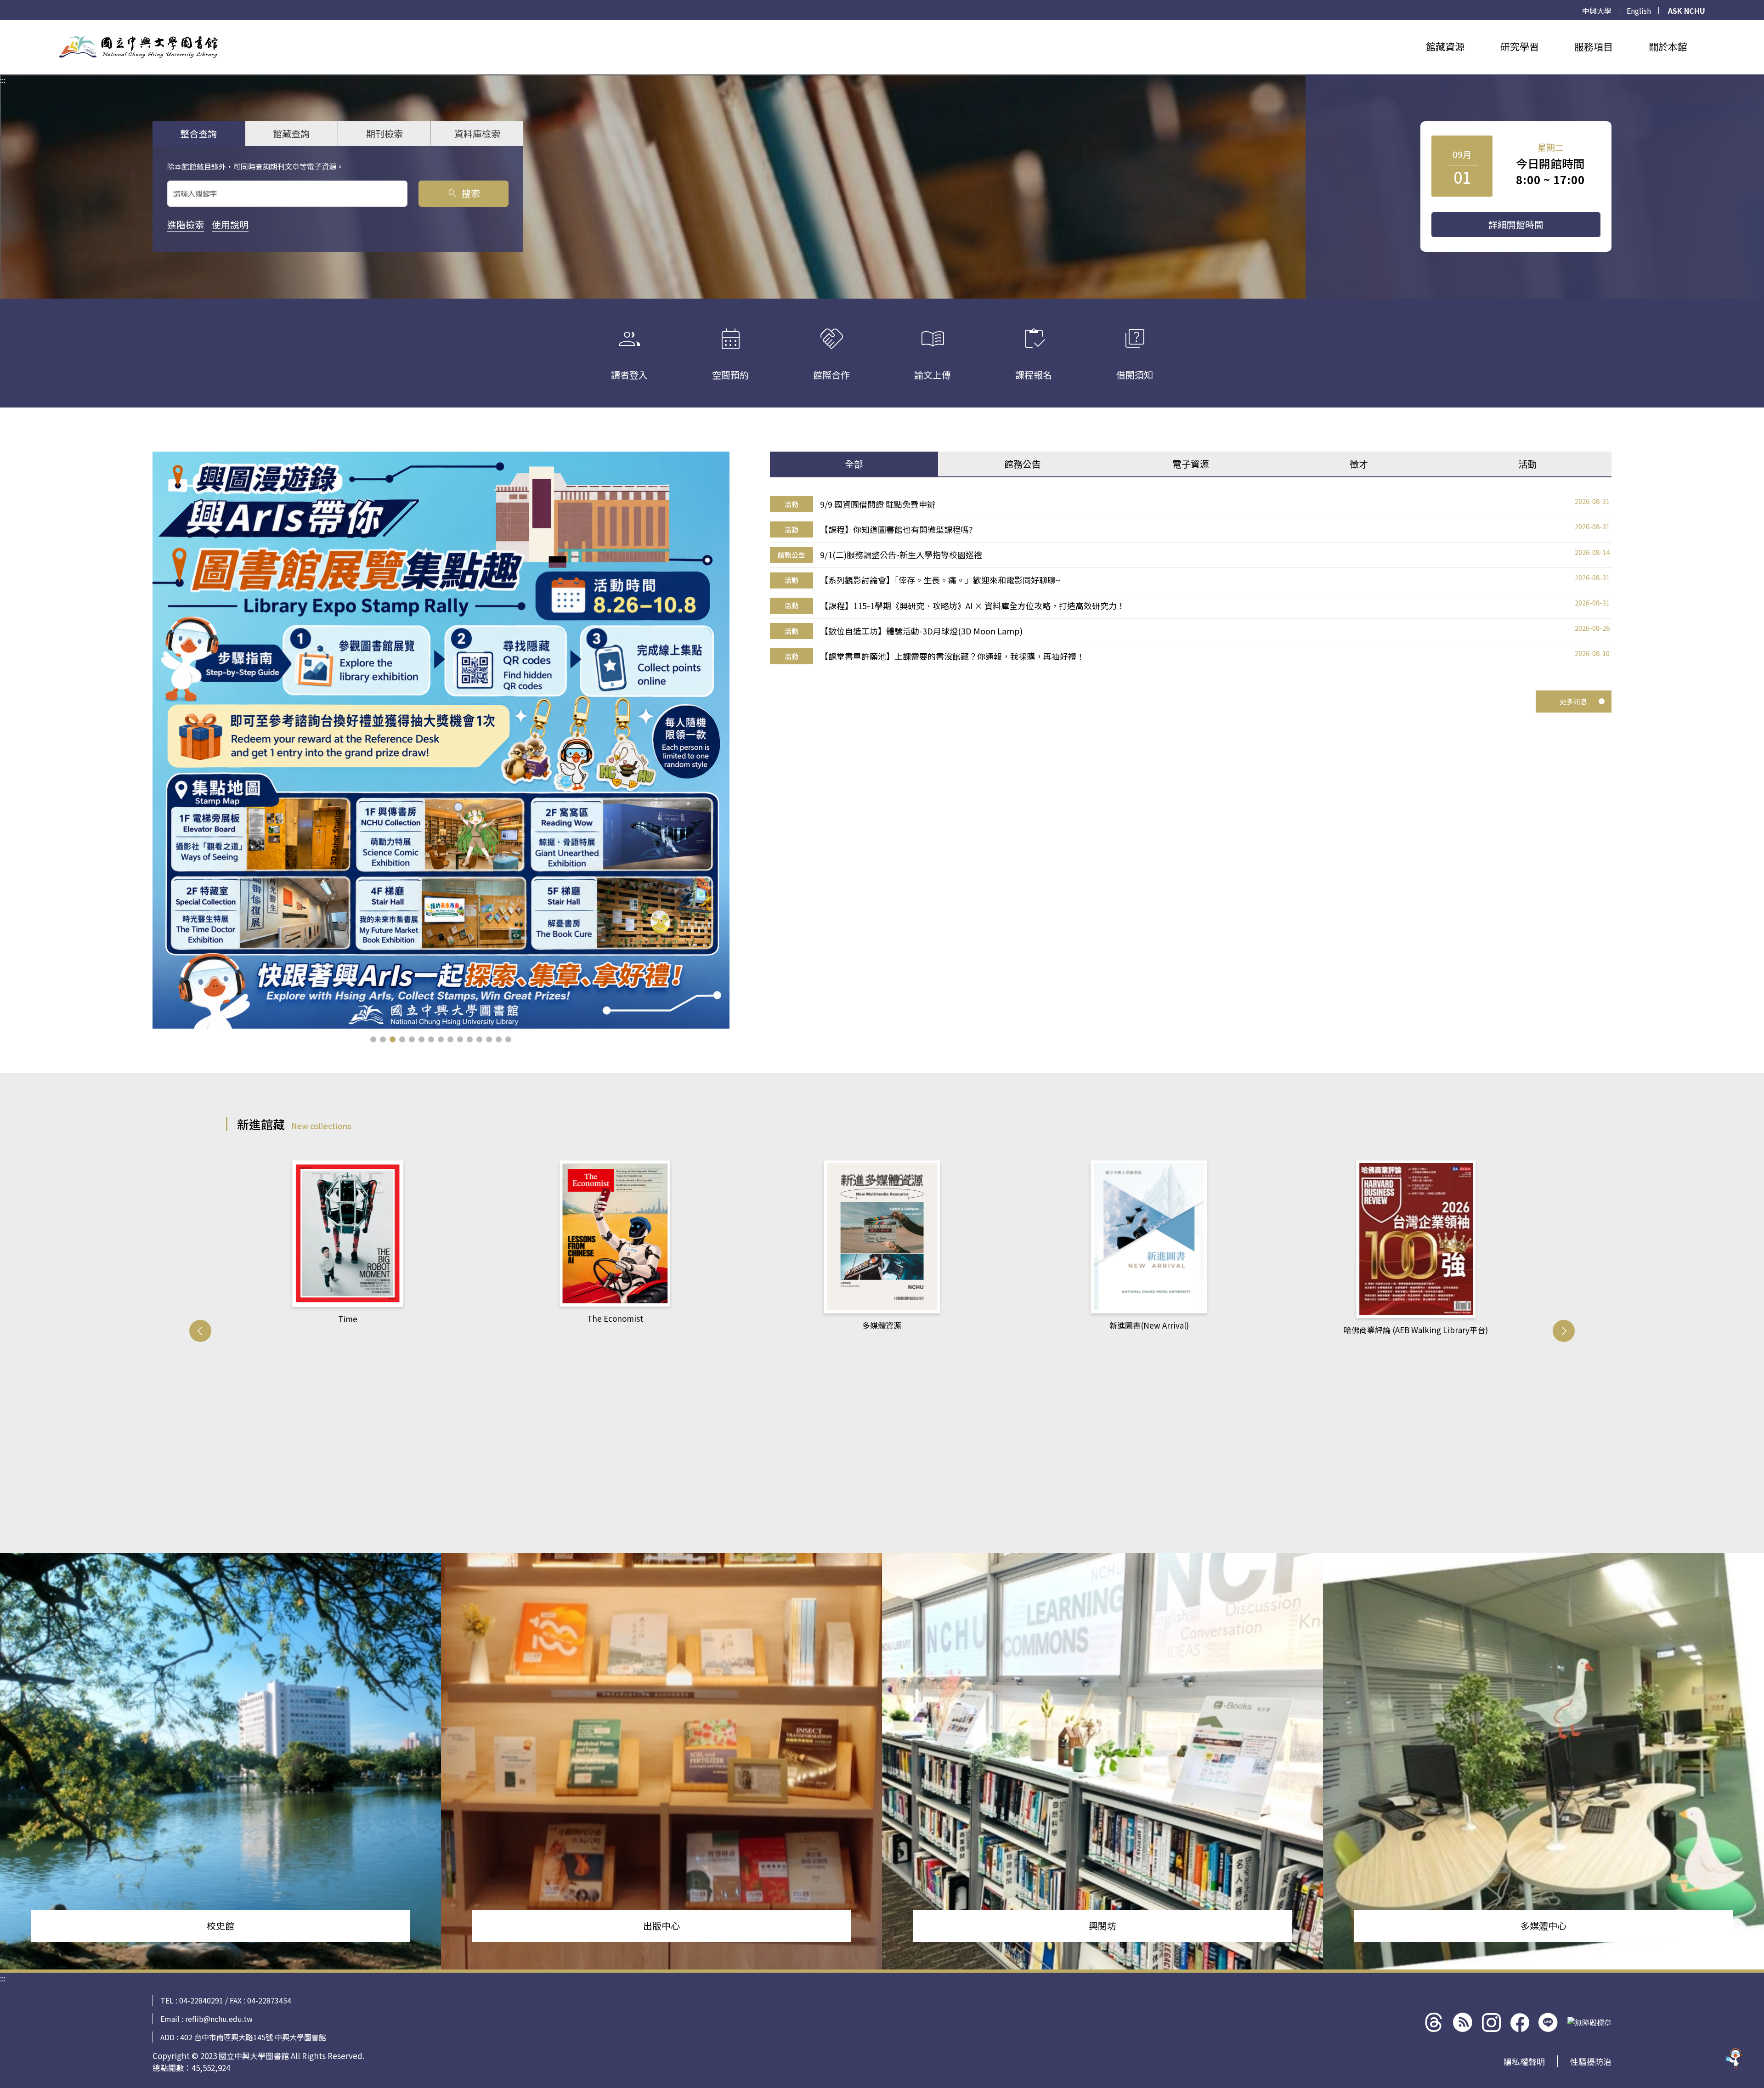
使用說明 (230, 224)
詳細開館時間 (1516, 224)
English (1639, 11)
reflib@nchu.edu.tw (219, 2019)
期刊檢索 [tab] (384, 133)
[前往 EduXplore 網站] (1734, 2055)
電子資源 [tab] (1191, 464)
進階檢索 (186, 224)
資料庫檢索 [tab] (477, 133)
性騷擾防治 (1591, 2061)
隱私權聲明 (1524, 2061)
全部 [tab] (854, 464)
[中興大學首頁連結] (138, 47)
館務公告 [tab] (1023, 464)
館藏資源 (1445, 46)
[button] (373, 1039)
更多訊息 (1573, 701)
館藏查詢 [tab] (291, 133)
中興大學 (1597, 11)
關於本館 (1668, 46)
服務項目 (1594, 46)
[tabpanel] (1191, 580)
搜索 (463, 193)
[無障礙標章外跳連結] (1589, 2022)
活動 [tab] (1527, 464)
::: (3, 25)
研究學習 (1520, 46)
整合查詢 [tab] (198, 133)
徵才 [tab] (1359, 464)
